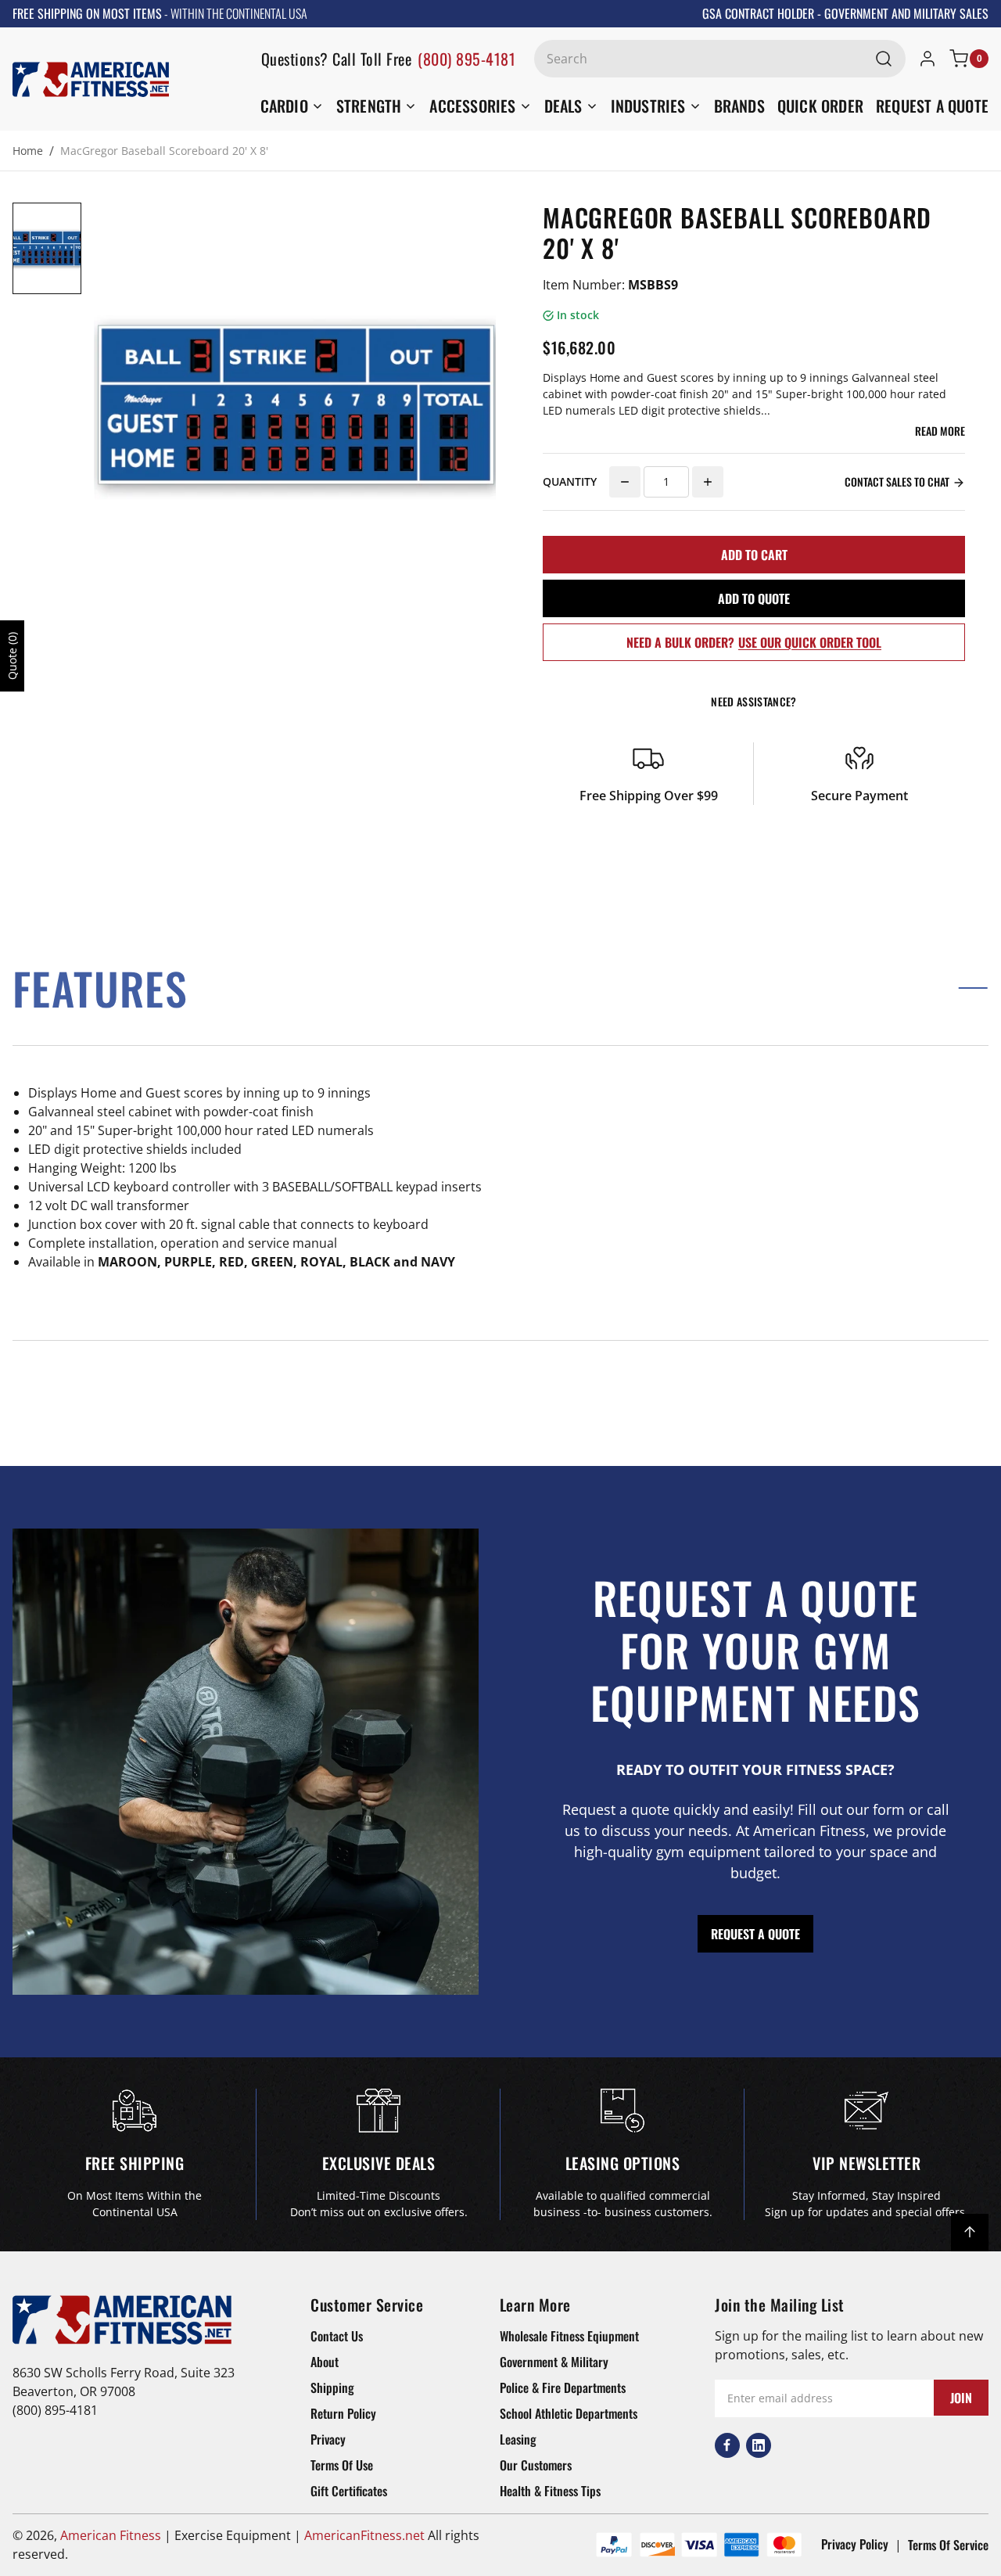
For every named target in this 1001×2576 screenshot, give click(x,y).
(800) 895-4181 (466, 59)
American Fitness (111, 2535)
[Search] (884, 59)
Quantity (570, 481)
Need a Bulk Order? (754, 642)
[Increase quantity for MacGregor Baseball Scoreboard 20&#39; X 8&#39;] (708, 482)
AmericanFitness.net (364, 2535)
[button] (500, 988)
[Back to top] (970, 2233)
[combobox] (720, 59)
